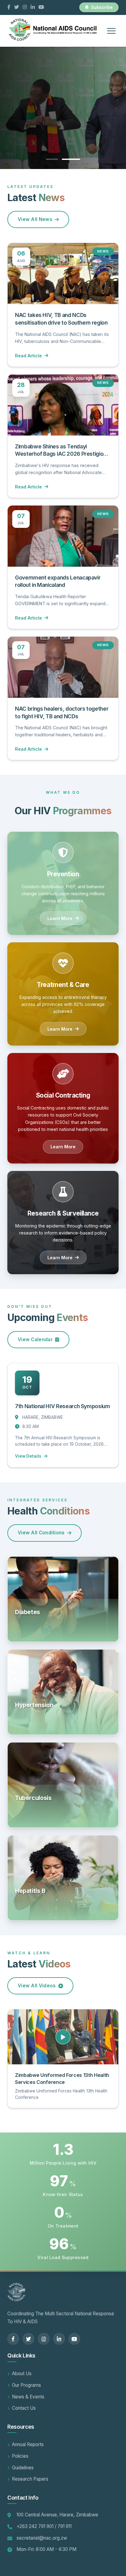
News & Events (28, 2397)
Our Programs (26, 2385)
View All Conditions (41, 1533)
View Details (28, 1456)
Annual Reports (28, 2444)
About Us (22, 2374)
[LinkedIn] (33, 7)
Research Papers (30, 2479)
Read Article (28, 356)
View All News (35, 219)
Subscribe (102, 7)
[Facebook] (9, 7)
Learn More (60, 918)
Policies (20, 2456)
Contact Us (24, 2408)
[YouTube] (41, 7)
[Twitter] (17, 7)
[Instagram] (25, 7)
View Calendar (35, 1340)
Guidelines (23, 2468)
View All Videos (37, 1986)
